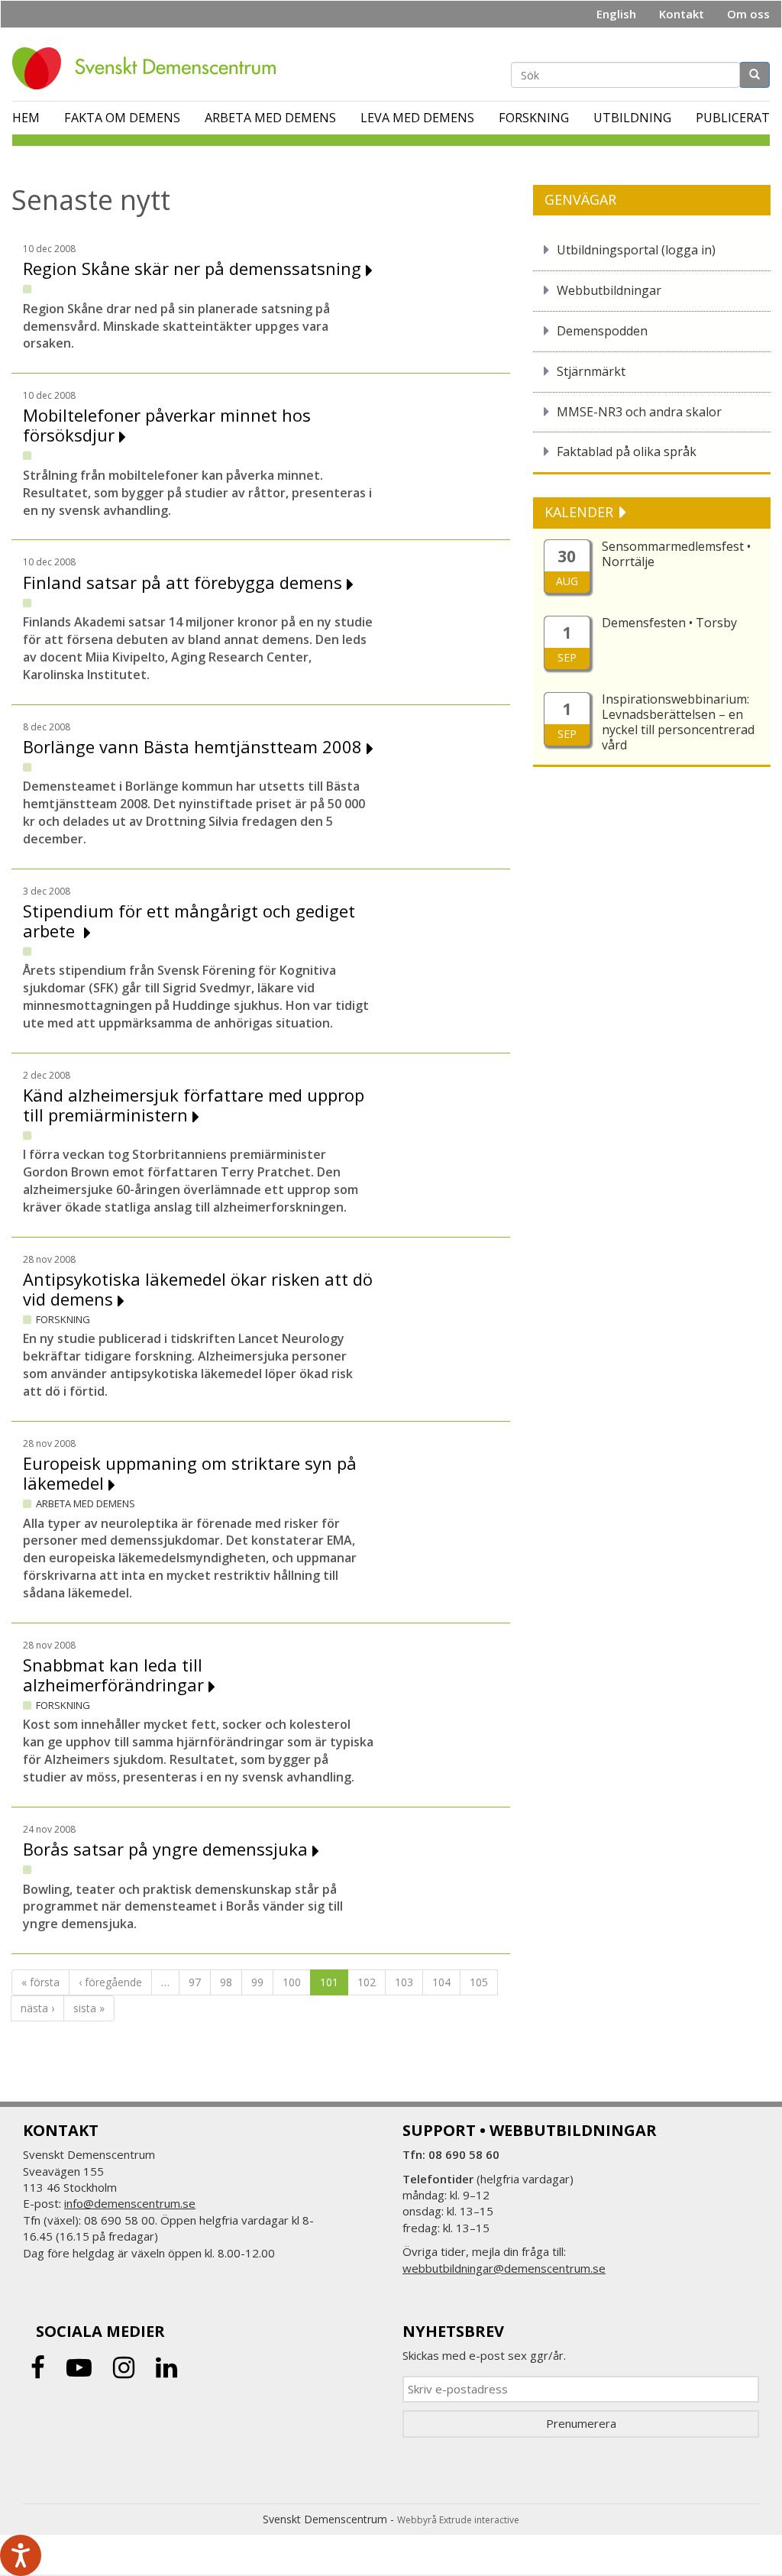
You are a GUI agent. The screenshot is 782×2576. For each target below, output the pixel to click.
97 (195, 1982)
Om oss (748, 14)
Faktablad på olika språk (627, 451)
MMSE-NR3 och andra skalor (639, 412)
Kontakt (682, 14)
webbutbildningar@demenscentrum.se (504, 2268)
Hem (26, 118)
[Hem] (150, 68)
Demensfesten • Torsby (669, 623)
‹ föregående (110, 1982)
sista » (89, 2008)
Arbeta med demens (270, 118)
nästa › (37, 2008)
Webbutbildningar (609, 290)
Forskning (534, 118)
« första (40, 1982)
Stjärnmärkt (591, 371)
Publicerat (733, 118)
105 (479, 1982)
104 (441, 1982)
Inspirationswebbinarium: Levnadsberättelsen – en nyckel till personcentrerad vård (678, 722)
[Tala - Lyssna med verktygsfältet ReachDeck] (21, 2555)
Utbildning (632, 118)
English (616, 14)
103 (404, 1982)
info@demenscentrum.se (130, 2203)
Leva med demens (417, 118)
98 (226, 1982)
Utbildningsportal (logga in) (636, 250)
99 (257, 1982)
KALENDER (581, 512)
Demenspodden (602, 331)
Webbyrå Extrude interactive (458, 2520)
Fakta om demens (122, 118)
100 (292, 1982)
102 (367, 1982)
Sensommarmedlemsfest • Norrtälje (676, 554)
